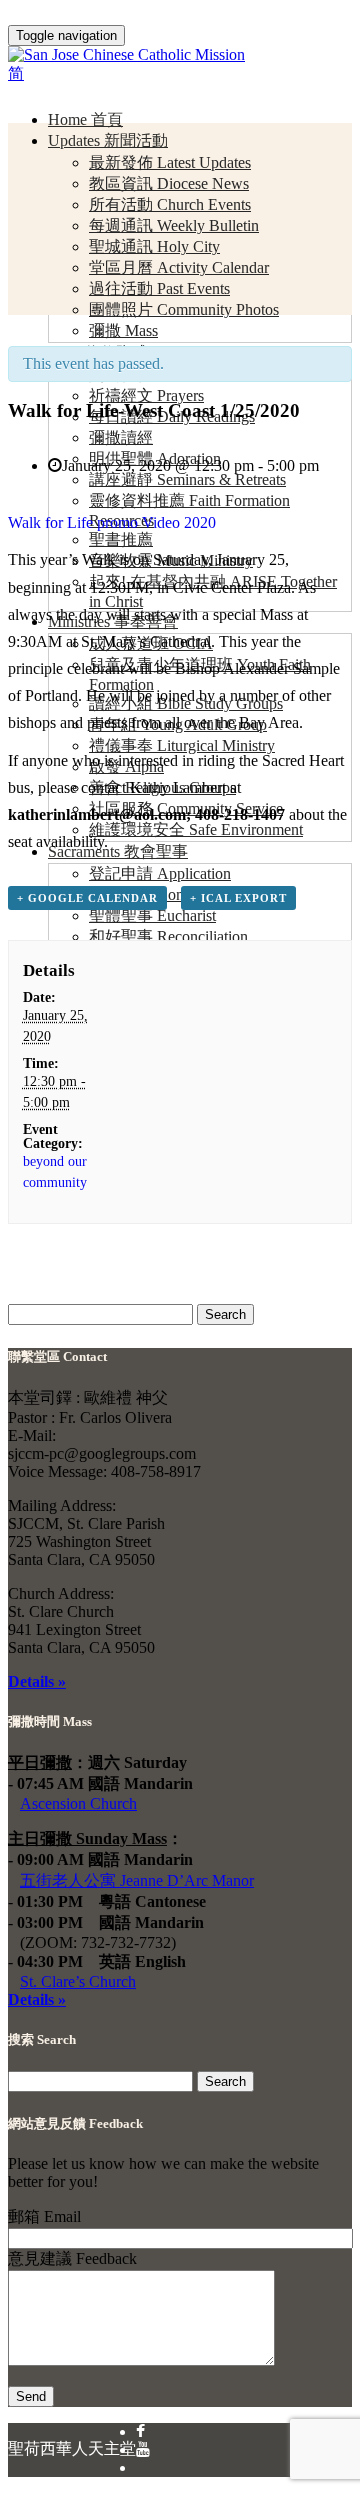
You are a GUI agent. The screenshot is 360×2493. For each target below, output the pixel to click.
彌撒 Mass (123, 330)
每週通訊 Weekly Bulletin (174, 225)
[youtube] (143, 2449)
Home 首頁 (85, 119)
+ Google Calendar (87, 898)
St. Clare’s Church (78, 1981)
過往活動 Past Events (159, 288)
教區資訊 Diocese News (169, 183)
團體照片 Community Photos (184, 309)
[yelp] (144, 2467)
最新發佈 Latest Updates (170, 162)
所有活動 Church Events (170, 204)
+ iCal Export (238, 898)
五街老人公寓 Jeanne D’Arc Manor (137, 1880)
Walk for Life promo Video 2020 (112, 522)
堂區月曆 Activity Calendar (179, 267)
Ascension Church (78, 1803)
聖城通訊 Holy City (154, 246)
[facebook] (140, 2431)
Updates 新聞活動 (108, 140)
